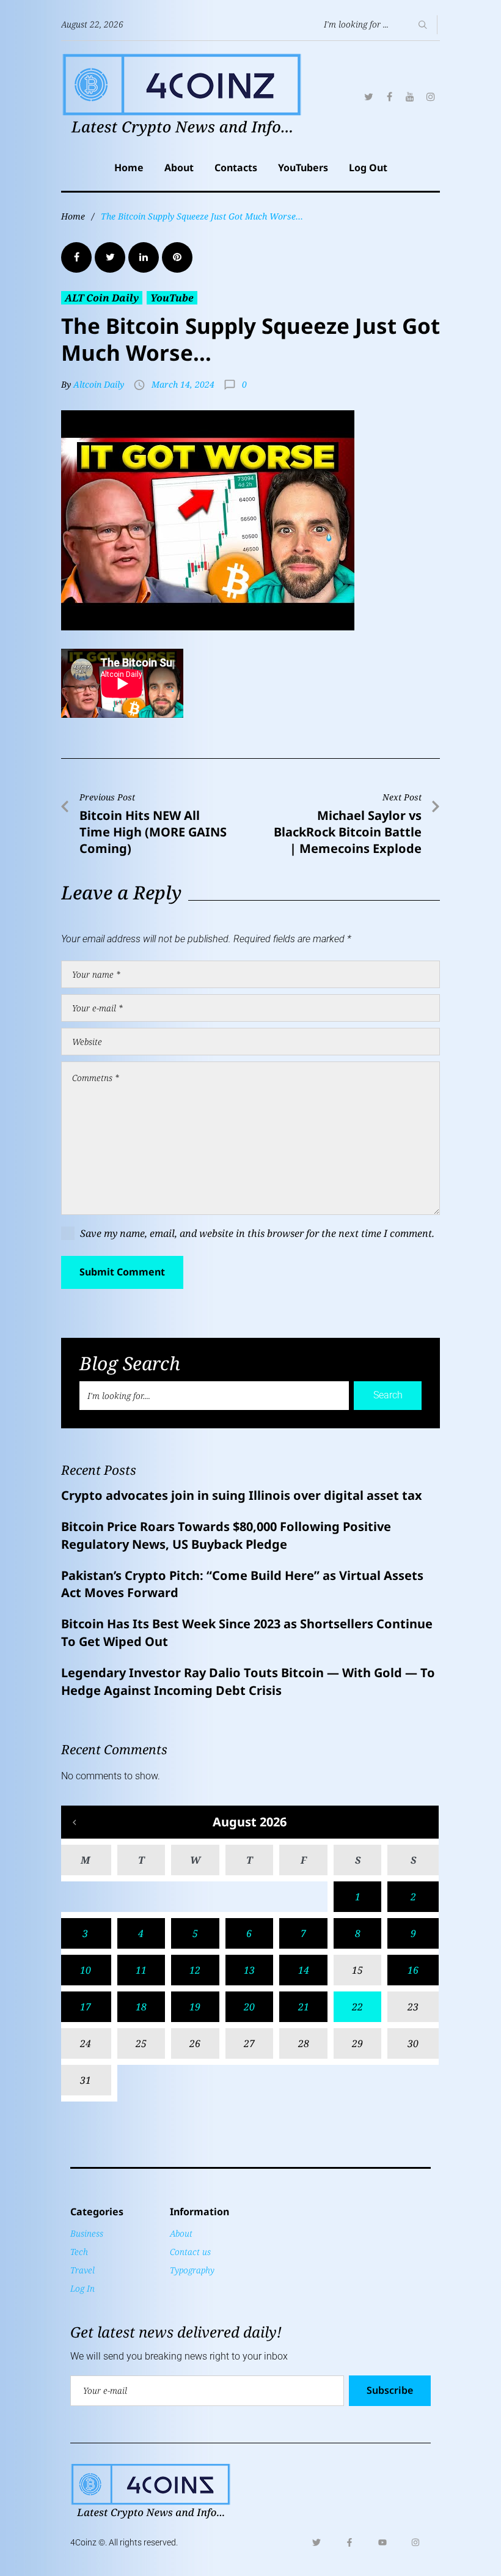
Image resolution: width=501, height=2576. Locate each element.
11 (141, 1970)
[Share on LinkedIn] (144, 257)
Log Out (368, 168)
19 (195, 2007)
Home (129, 168)
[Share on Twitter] (110, 257)
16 (413, 1970)
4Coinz (83, 2542)
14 (304, 1970)
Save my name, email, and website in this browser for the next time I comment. (257, 1233)
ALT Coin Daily (102, 298)
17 (86, 2007)
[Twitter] (368, 97)
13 (249, 1970)
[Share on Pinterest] (177, 257)
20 (249, 2007)
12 (195, 1970)
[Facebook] (389, 97)
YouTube (172, 298)
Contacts (236, 168)
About (179, 168)
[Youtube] (382, 2542)
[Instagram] (431, 97)
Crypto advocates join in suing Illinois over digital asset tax (242, 1495)
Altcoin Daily (99, 384)
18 (141, 2007)
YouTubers (303, 168)
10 (86, 1970)
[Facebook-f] (349, 2542)
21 (304, 2007)
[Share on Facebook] (76, 257)
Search (388, 1395)
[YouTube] (410, 97)
